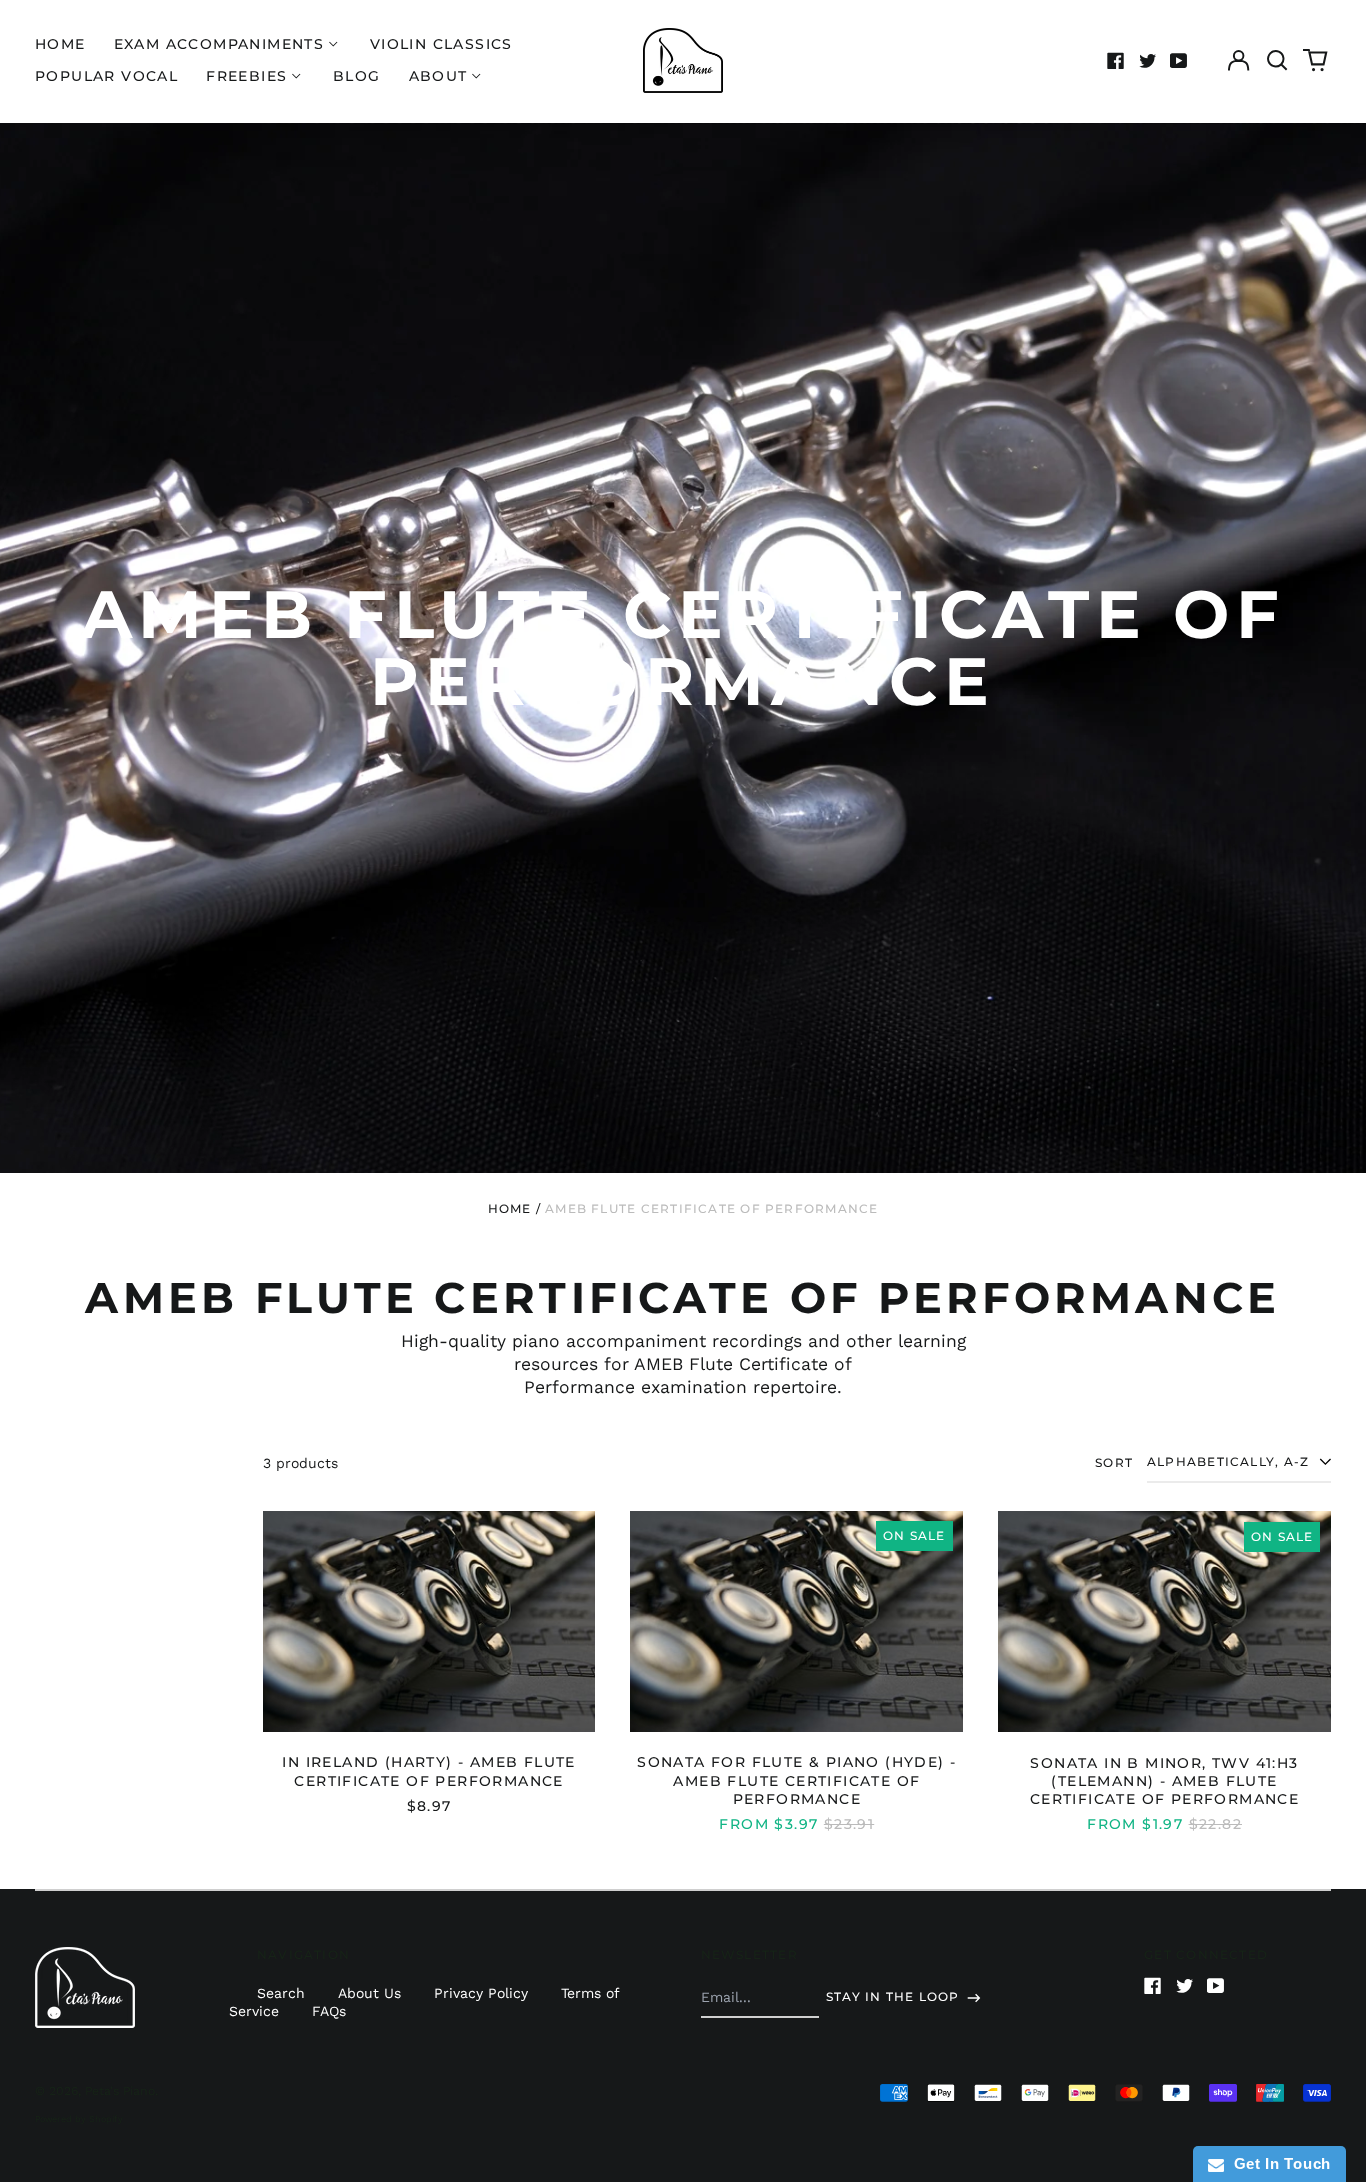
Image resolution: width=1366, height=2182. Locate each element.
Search (281, 1993)
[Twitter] (1148, 61)
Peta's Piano (120, 2091)
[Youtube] (1179, 61)
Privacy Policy (481, 1993)
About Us (369, 1993)
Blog (357, 76)
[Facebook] (1116, 61)
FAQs (329, 2011)
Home (60, 44)
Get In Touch (1277, 2163)
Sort (1114, 1462)
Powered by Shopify (79, 2119)
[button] (1277, 61)
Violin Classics (441, 44)
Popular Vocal (106, 76)
